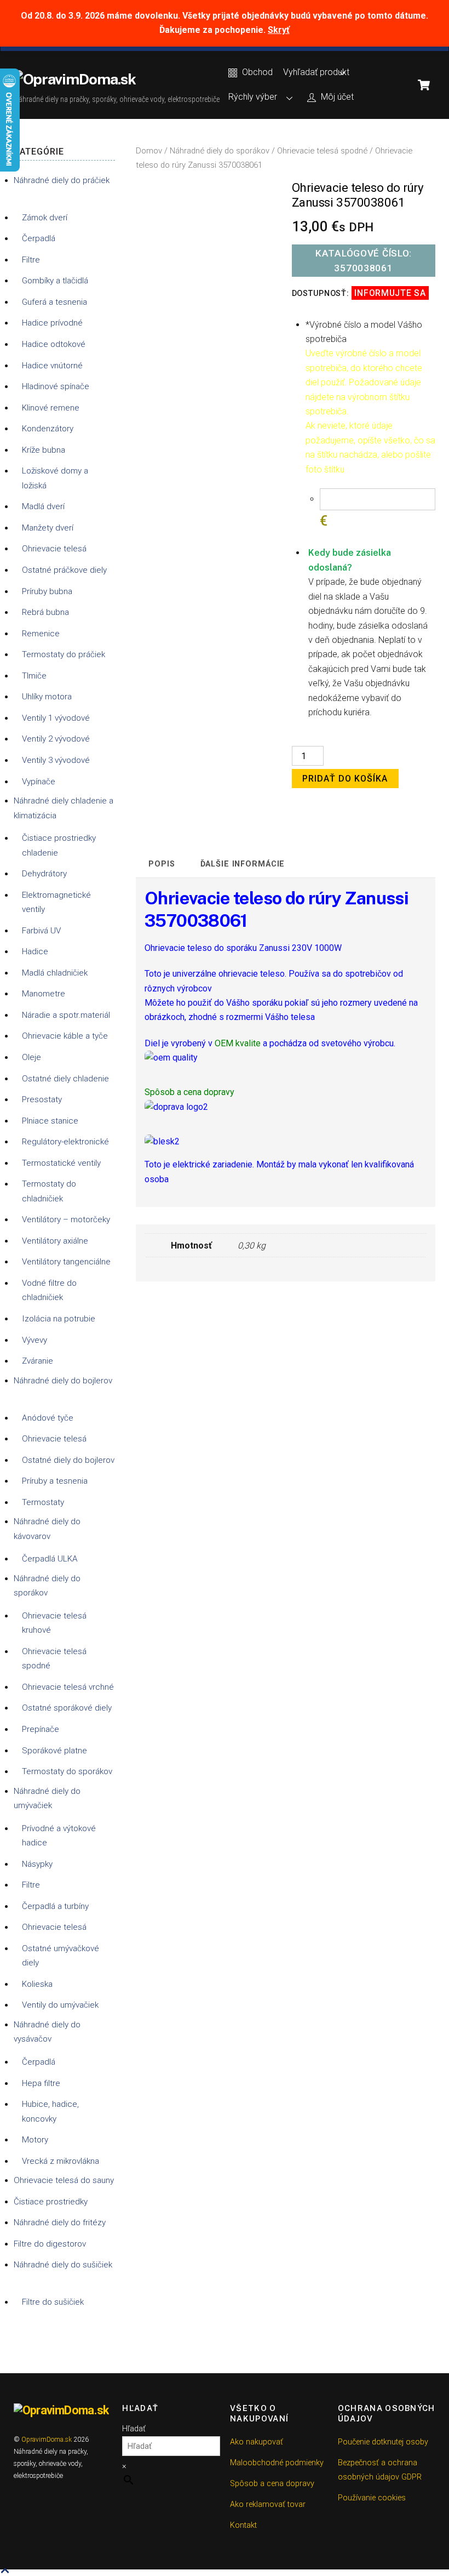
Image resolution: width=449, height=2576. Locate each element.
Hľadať (134, 2429)
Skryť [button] (279, 30)
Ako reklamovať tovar (268, 2504)
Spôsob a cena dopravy (272, 2484)
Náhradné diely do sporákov (220, 151)
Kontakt (243, 2525)
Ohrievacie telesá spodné (322, 151)
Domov (149, 151)
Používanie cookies (372, 2498)
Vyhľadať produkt (316, 72)
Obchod (256, 72)
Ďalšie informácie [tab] (243, 864)
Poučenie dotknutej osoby (383, 2442)
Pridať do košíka (345, 779)
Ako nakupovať (257, 2442)
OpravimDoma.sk (47, 2440)
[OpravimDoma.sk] (75, 79)
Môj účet (336, 97)
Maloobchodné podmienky (277, 2463)
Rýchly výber (253, 97)
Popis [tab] (162, 864)
